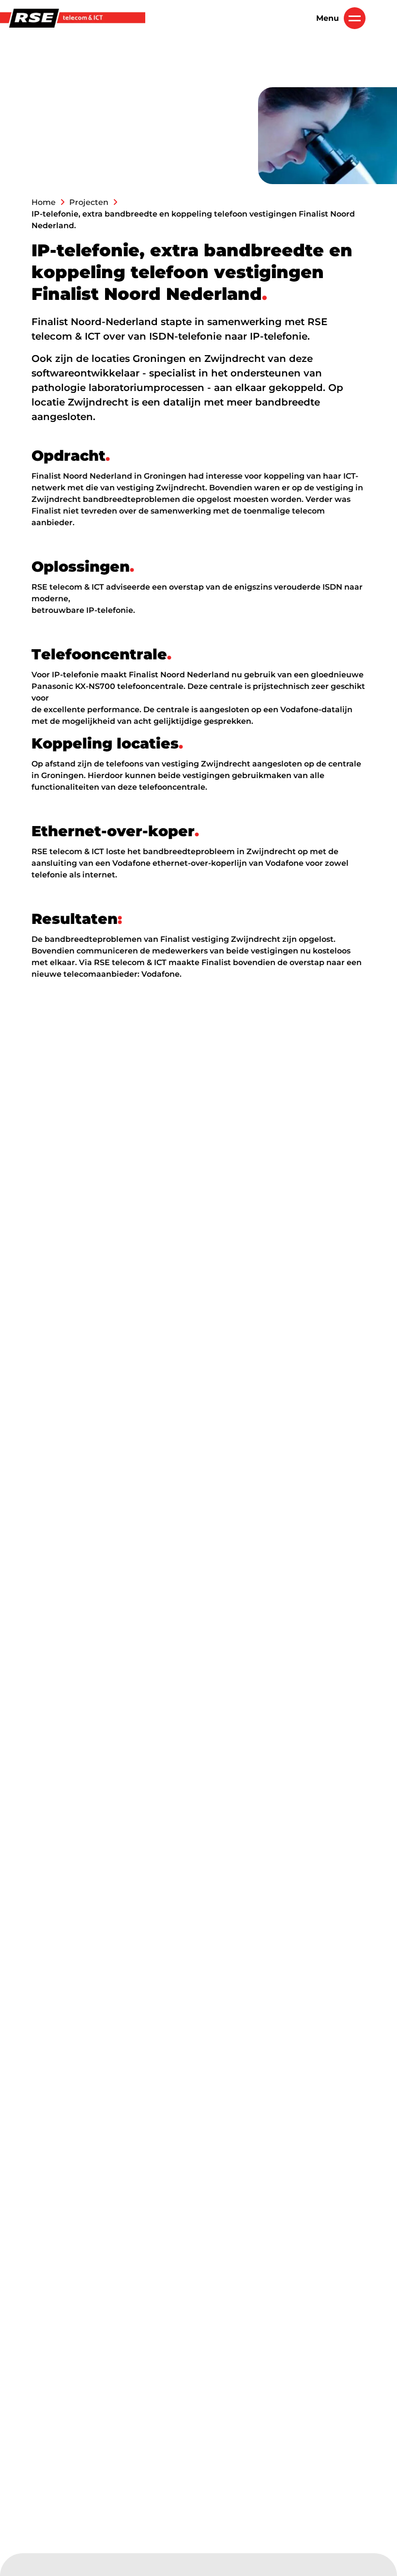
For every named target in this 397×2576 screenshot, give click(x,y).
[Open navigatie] (355, 18)
